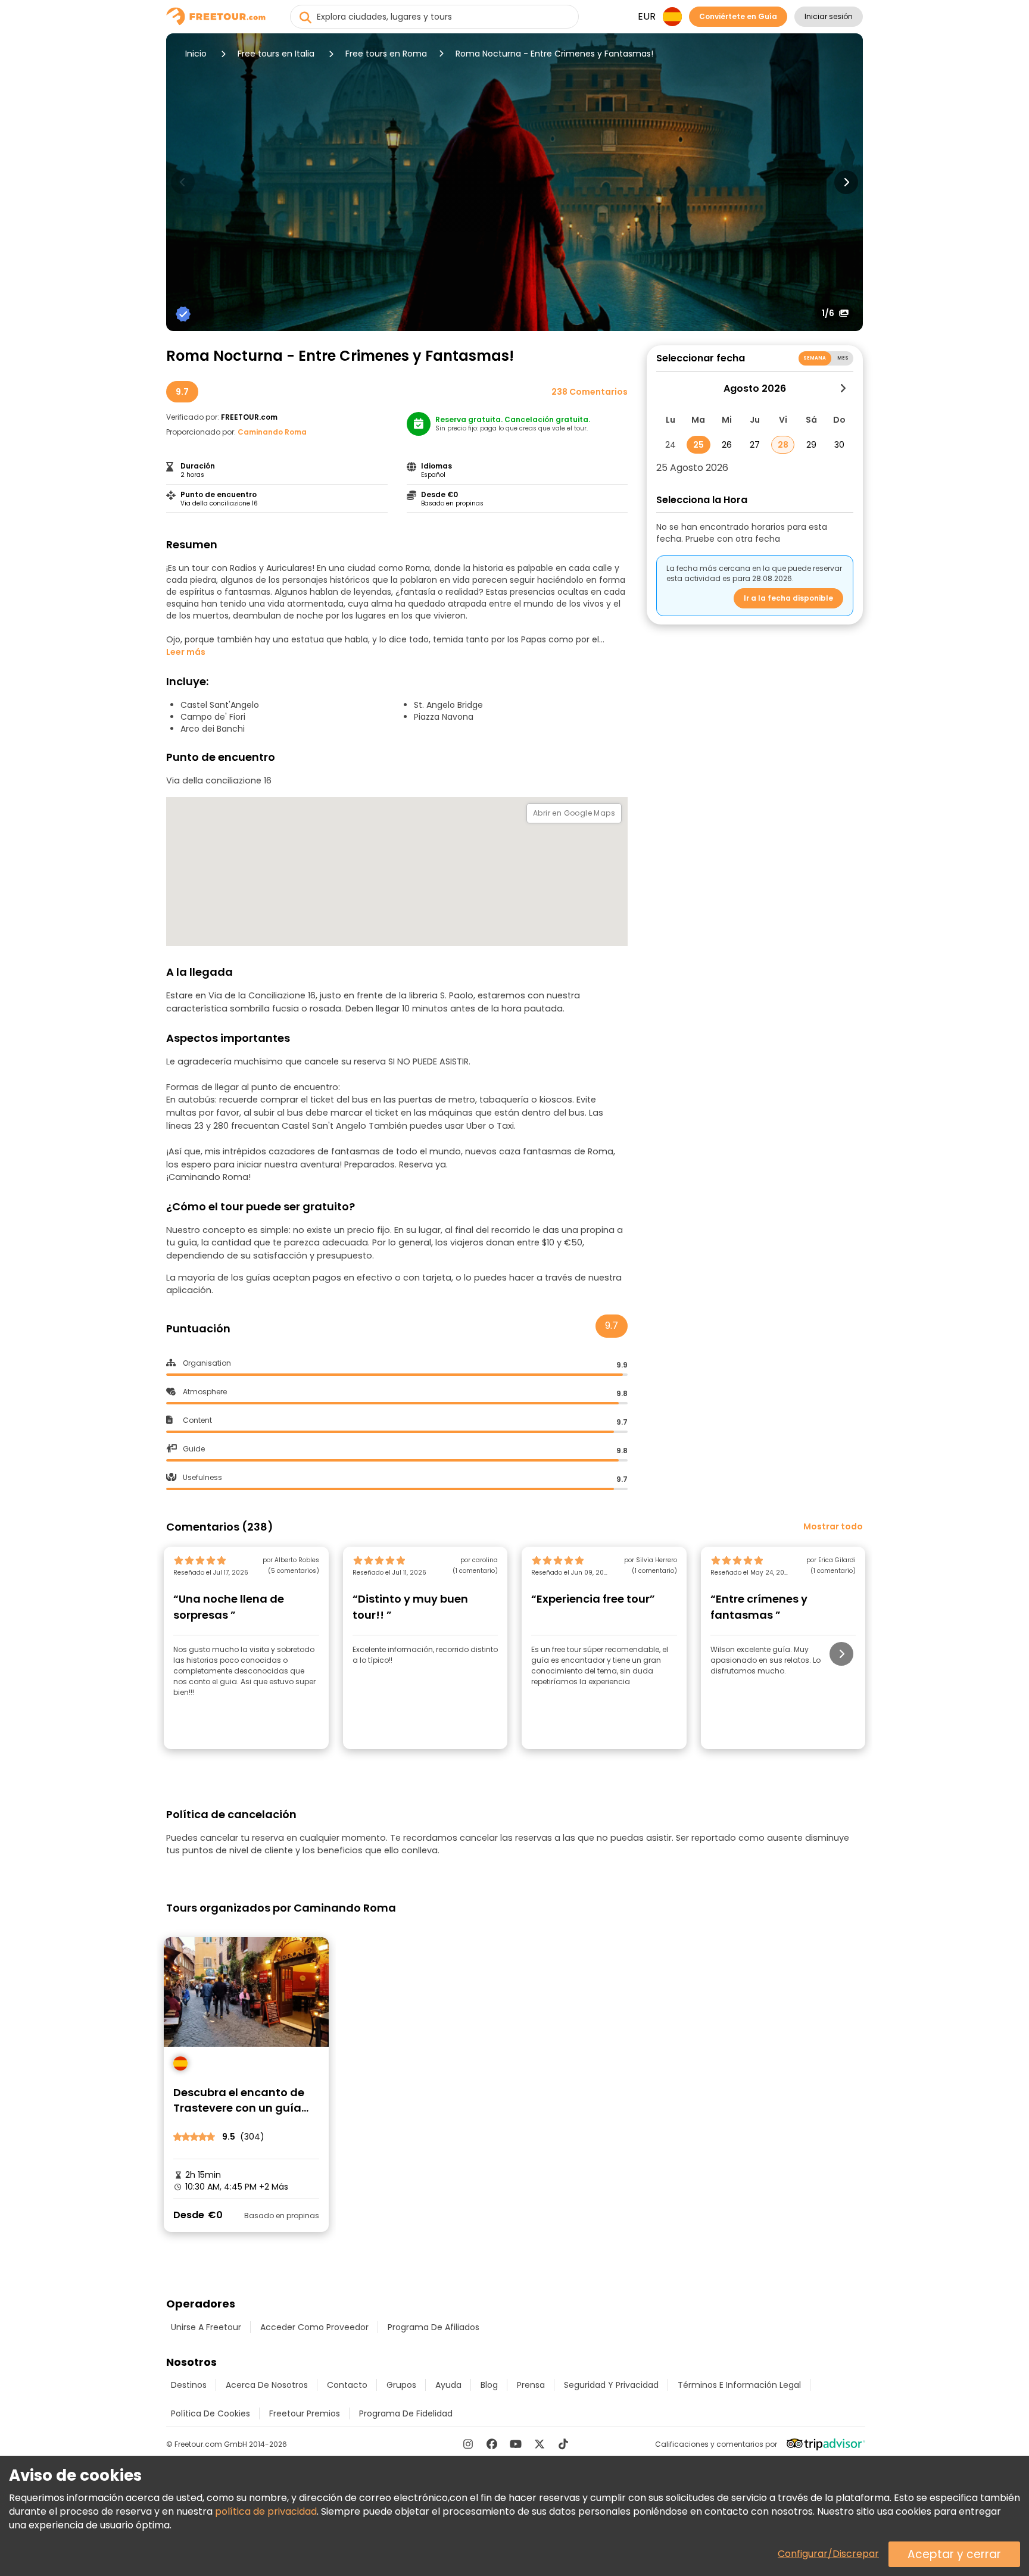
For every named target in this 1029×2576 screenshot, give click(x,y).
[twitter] (540, 2444)
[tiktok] (563, 2444)
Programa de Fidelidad (406, 2413)
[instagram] (468, 2444)
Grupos (401, 2385)
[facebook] (492, 2444)
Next (846, 182)
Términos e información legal (739, 2385)
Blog (489, 2385)
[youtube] (516, 2444)
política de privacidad (266, 2511)
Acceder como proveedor (314, 2327)
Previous (183, 182)
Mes (843, 358)
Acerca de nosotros (267, 2385)
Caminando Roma (272, 432)
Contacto (347, 2385)
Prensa (531, 2385)
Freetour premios (305, 2413)
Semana (815, 358)
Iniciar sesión (829, 16)
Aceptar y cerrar (954, 2554)
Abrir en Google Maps (574, 813)
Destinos (189, 2385)
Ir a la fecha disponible (788, 598)
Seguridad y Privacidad (611, 2385)
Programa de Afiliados (434, 2327)
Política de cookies (211, 2413)
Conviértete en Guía (738, 16)
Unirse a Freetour (206, 2327)
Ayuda (448, 2385)
